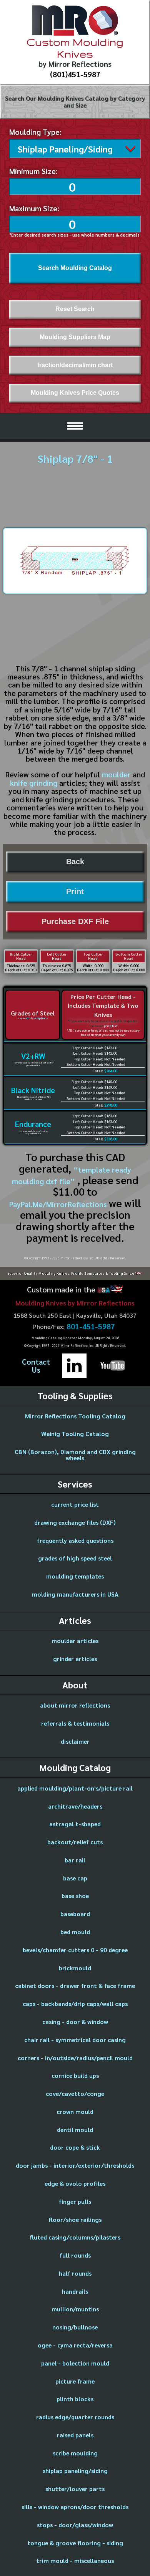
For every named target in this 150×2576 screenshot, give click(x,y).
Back (75, 861)
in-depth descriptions (33, 1018)
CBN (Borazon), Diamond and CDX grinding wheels (75, 1455)
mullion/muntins (75, 2309)
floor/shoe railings (75, 2219)
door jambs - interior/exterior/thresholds (75, 2165)
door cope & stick (75, 2147)
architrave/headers (75, 1806)
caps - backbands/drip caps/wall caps (75, 2004)
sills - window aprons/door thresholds (75, 2507)
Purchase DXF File (75, 921)
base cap (75, 1878)
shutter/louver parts (75, 2489)
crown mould (75, 2111)
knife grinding (34, 783)
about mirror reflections (75, 1705)
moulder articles (75, 1641)
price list (111, 1026)
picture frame (75, 2381)
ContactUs (36, 1366)
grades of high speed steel (75, 1558)
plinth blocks (75, 2399)
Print (75, 891)
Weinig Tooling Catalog (75, 1434)
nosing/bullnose (75, 2327)
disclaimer (75, 1741)
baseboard (75, 1914)
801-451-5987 (91, 1327)
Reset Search (75, 309)
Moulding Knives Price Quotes (75, 393)
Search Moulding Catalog (75, 268)
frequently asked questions (75, 1540)
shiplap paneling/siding (75, 2471)
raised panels (75, 2435)
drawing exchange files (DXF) (75, 1522)
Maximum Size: (34, 208)
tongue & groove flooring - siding (75, 2543)
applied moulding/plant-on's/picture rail (75, 1788)
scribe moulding (75, 2453)
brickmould (75, 1968)
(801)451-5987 (75, 74)
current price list (75, 1504)
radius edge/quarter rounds (75, 2417)
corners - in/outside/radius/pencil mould (75, 2058)
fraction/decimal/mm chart (75, 365)
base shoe (75, 1896)
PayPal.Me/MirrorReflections (59, 1204)
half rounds (75, 2273)
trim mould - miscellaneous (75, 2560)
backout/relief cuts (75, 1842)
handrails (75, 2291)
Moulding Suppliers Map (75, 337)
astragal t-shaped (75, 1824)
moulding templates (75, 1576)
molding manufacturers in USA (75, 1594)
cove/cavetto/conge (75, 2093)
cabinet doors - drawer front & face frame (75, 1985)
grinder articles (75, 1659)
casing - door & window (75, 2022)
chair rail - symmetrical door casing (75, 2040)
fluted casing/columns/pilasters (75, 2237)
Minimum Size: (33, 171)
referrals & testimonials (75, 1723)
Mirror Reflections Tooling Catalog (75, 1416)
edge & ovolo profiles (75, 2183)
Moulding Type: (35, 132)
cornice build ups (75, 2075)
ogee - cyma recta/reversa (75, 2345)
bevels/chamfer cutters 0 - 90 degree (75, 1950)
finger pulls (75, 2201)
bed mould (75, 1932)
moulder (116, 774)
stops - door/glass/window (75, 2525)
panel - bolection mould (75, 2363)
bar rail (75, 1860)
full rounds (75, 2255)
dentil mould (75, 2130)
